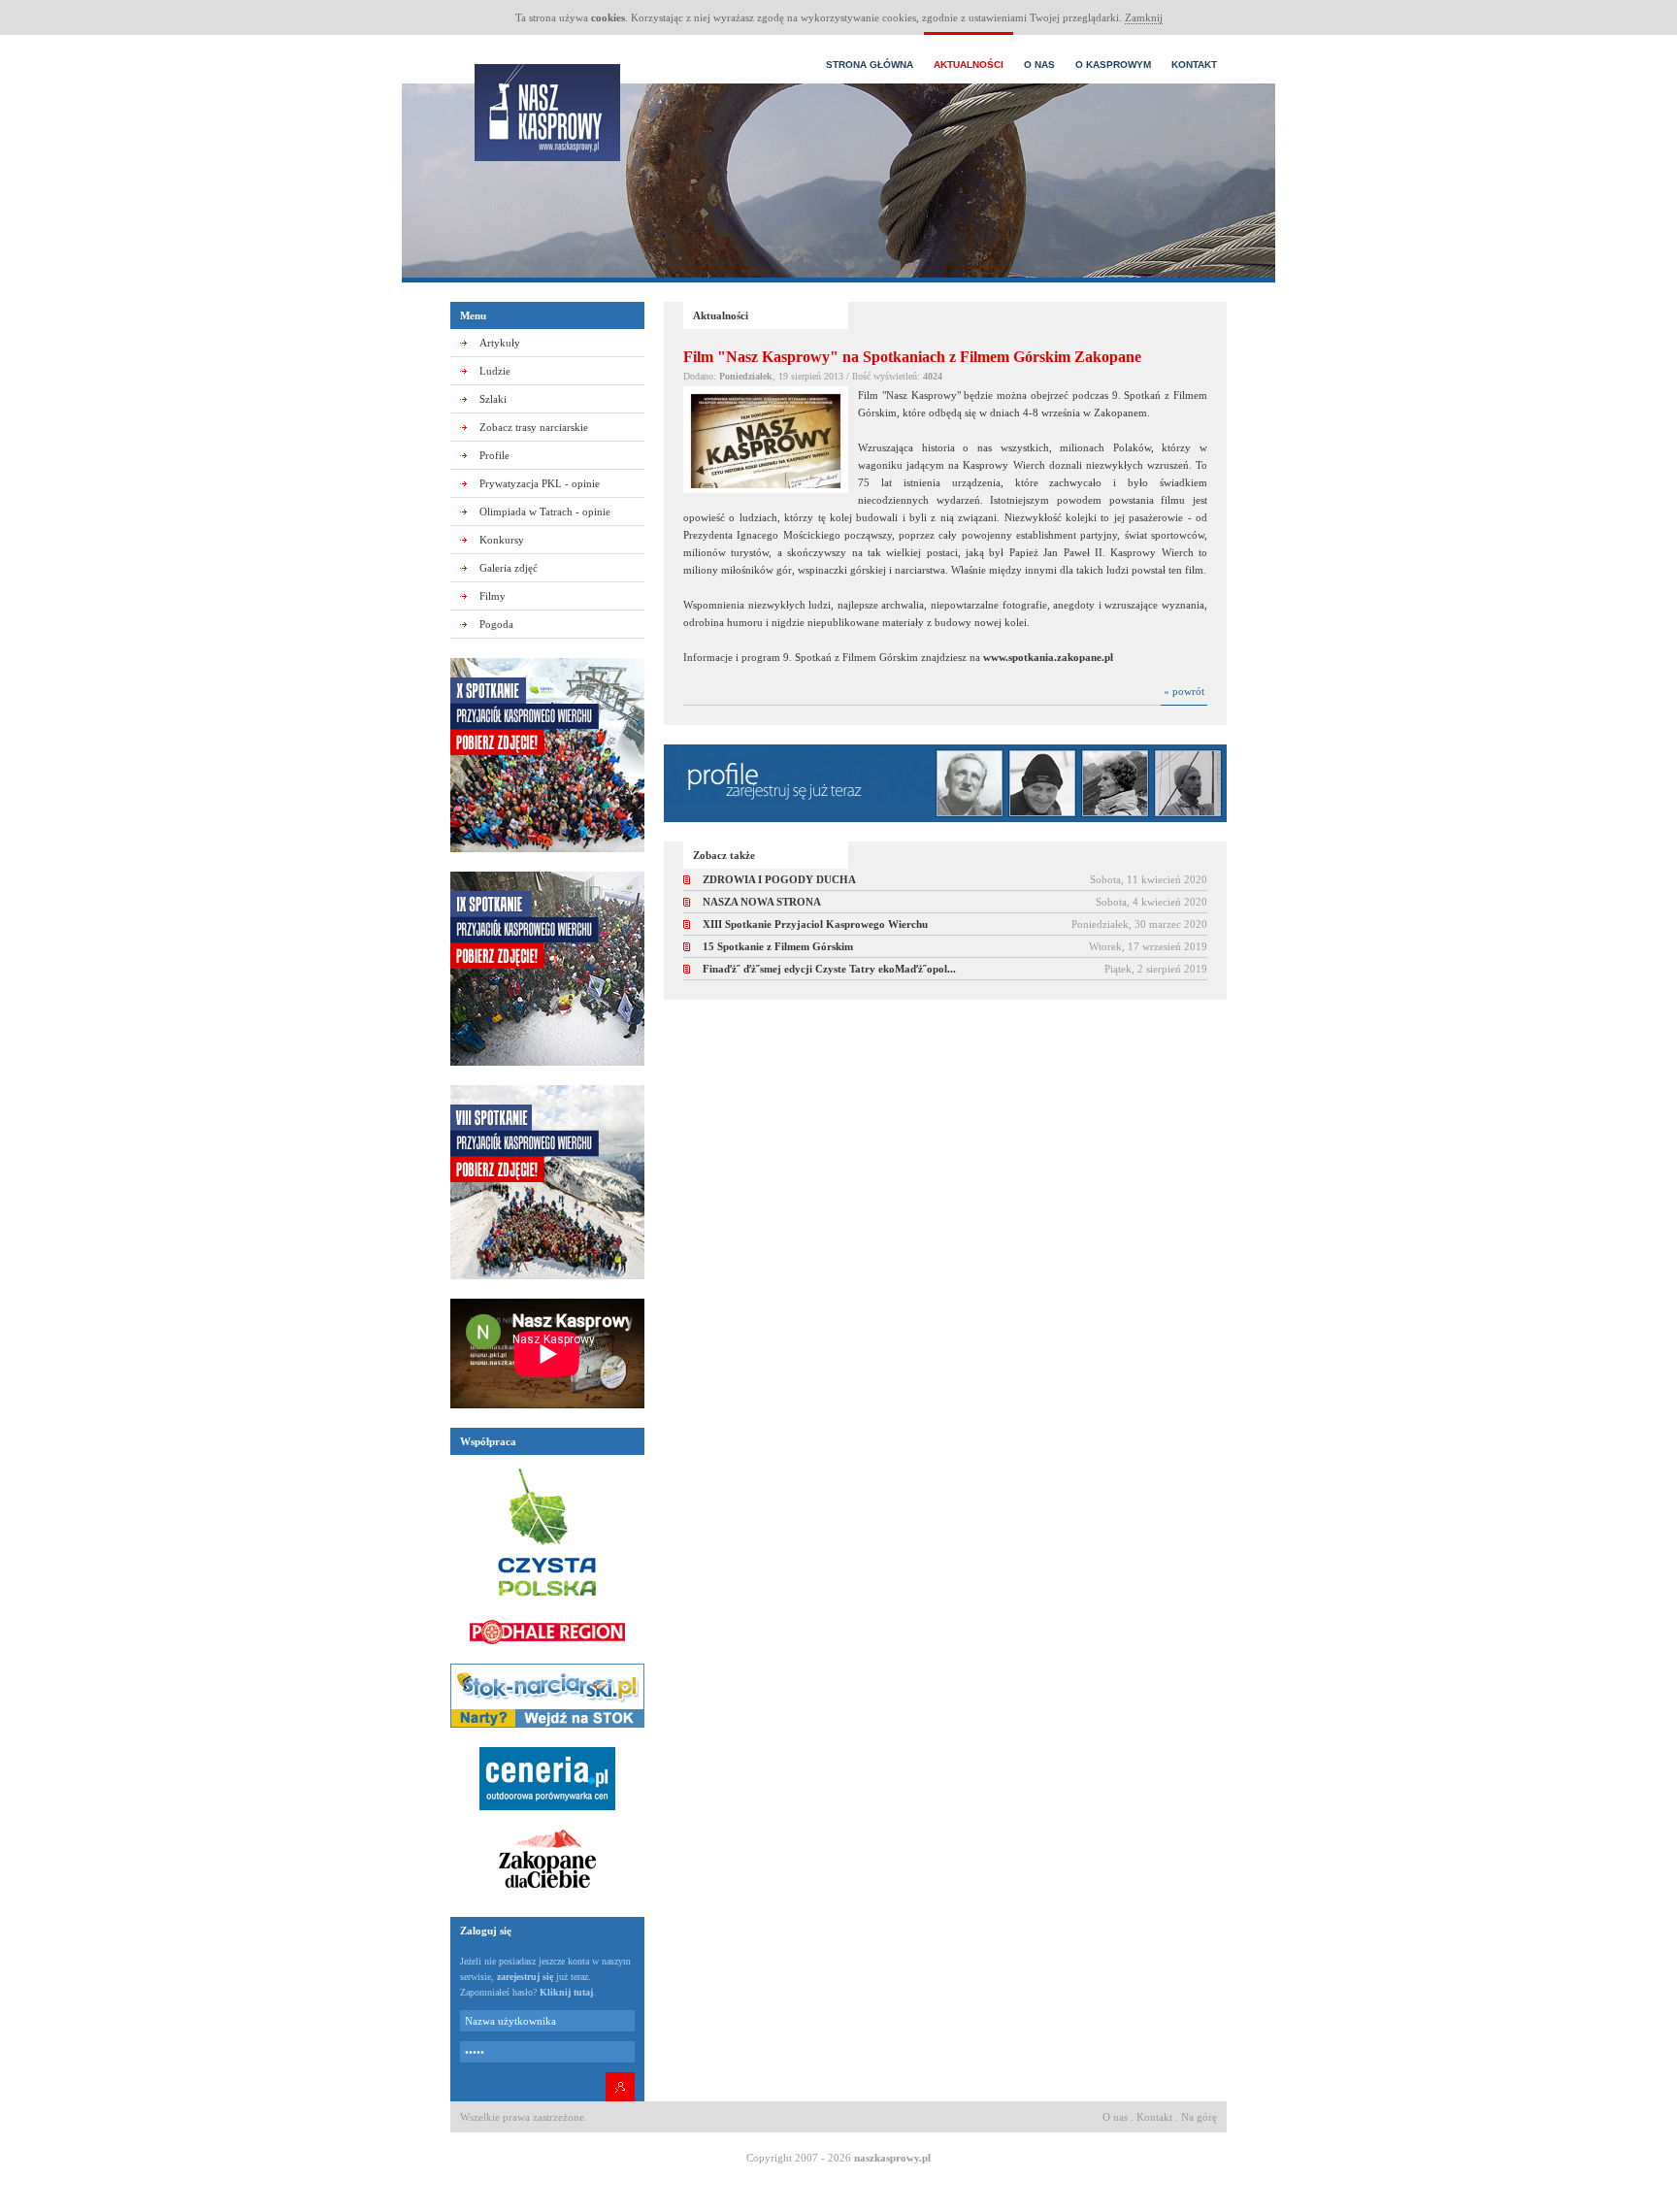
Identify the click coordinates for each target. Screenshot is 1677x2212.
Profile (494, 455)
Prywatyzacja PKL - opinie (540, 483)
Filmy (493, 596)
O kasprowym (1113, 65)
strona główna (870, 65)
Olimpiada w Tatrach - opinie (545, 512)
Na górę (1199, 2117)
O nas (1039, 65)
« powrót (1184, 691)
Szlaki (493, 399)
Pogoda (496, 624)
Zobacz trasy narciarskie (534, 427)
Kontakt (1194, 65)
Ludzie (495, 371)
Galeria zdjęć (509, 568)
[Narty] (547, 1733)
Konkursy (502, 540)
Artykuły (500, 343)
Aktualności (969, 65)
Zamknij (1144, 17)
